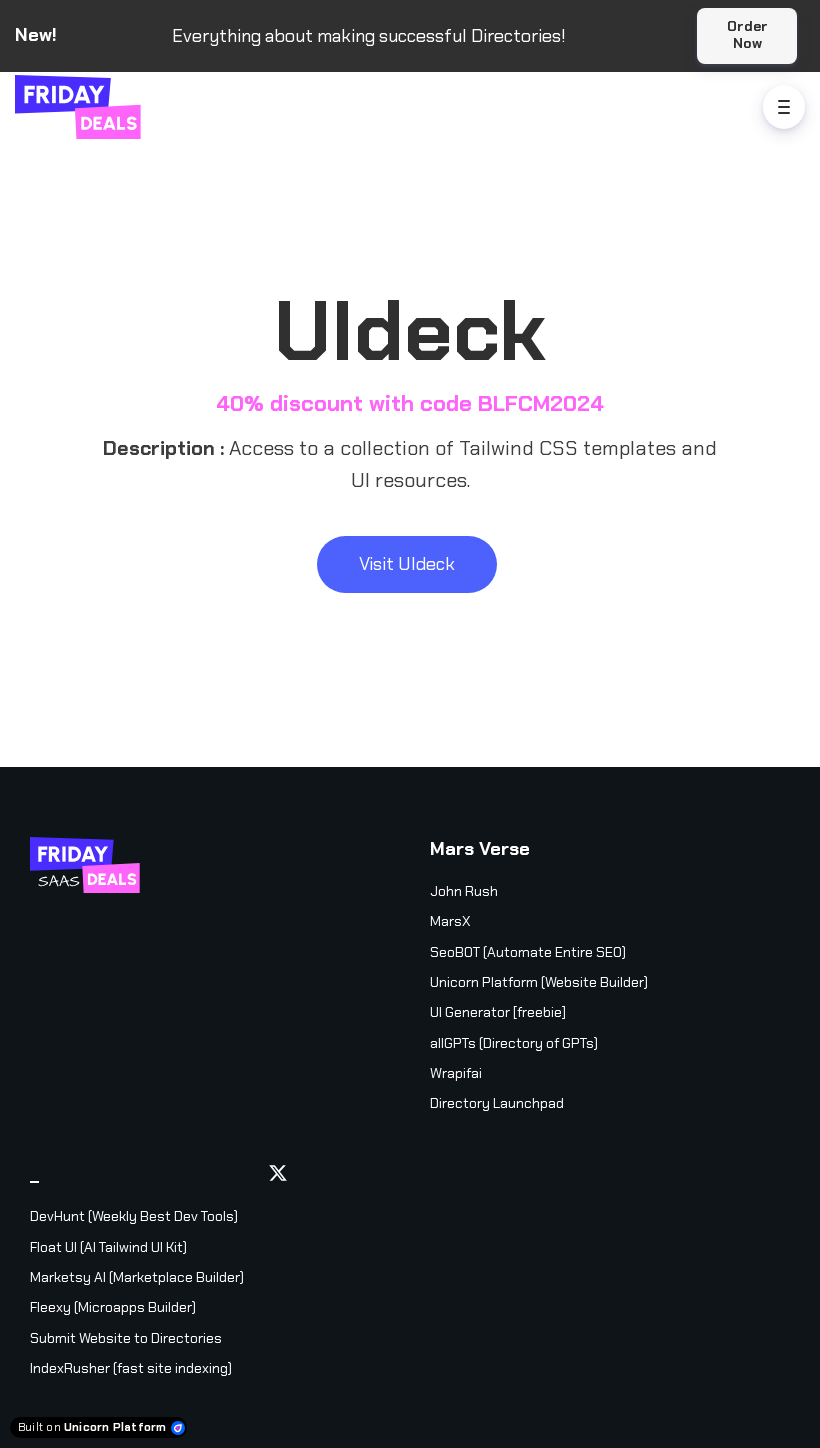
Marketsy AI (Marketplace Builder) (137, 1277)
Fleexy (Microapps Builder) (113, 1307)
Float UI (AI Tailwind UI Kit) (108, 1247)
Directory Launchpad (497, 1103)
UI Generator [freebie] (498, 1012)
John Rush (464, 891)
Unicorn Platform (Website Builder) (539, 982)
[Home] (83, 107)
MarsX (450, 921)
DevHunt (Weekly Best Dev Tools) (134, 1216)
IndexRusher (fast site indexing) (131, 1368)
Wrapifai (456, 1073)
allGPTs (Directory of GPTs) (514, 1043)
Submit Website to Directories (126, 1338)
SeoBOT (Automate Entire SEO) (528, 952)
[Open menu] (784, 107)
